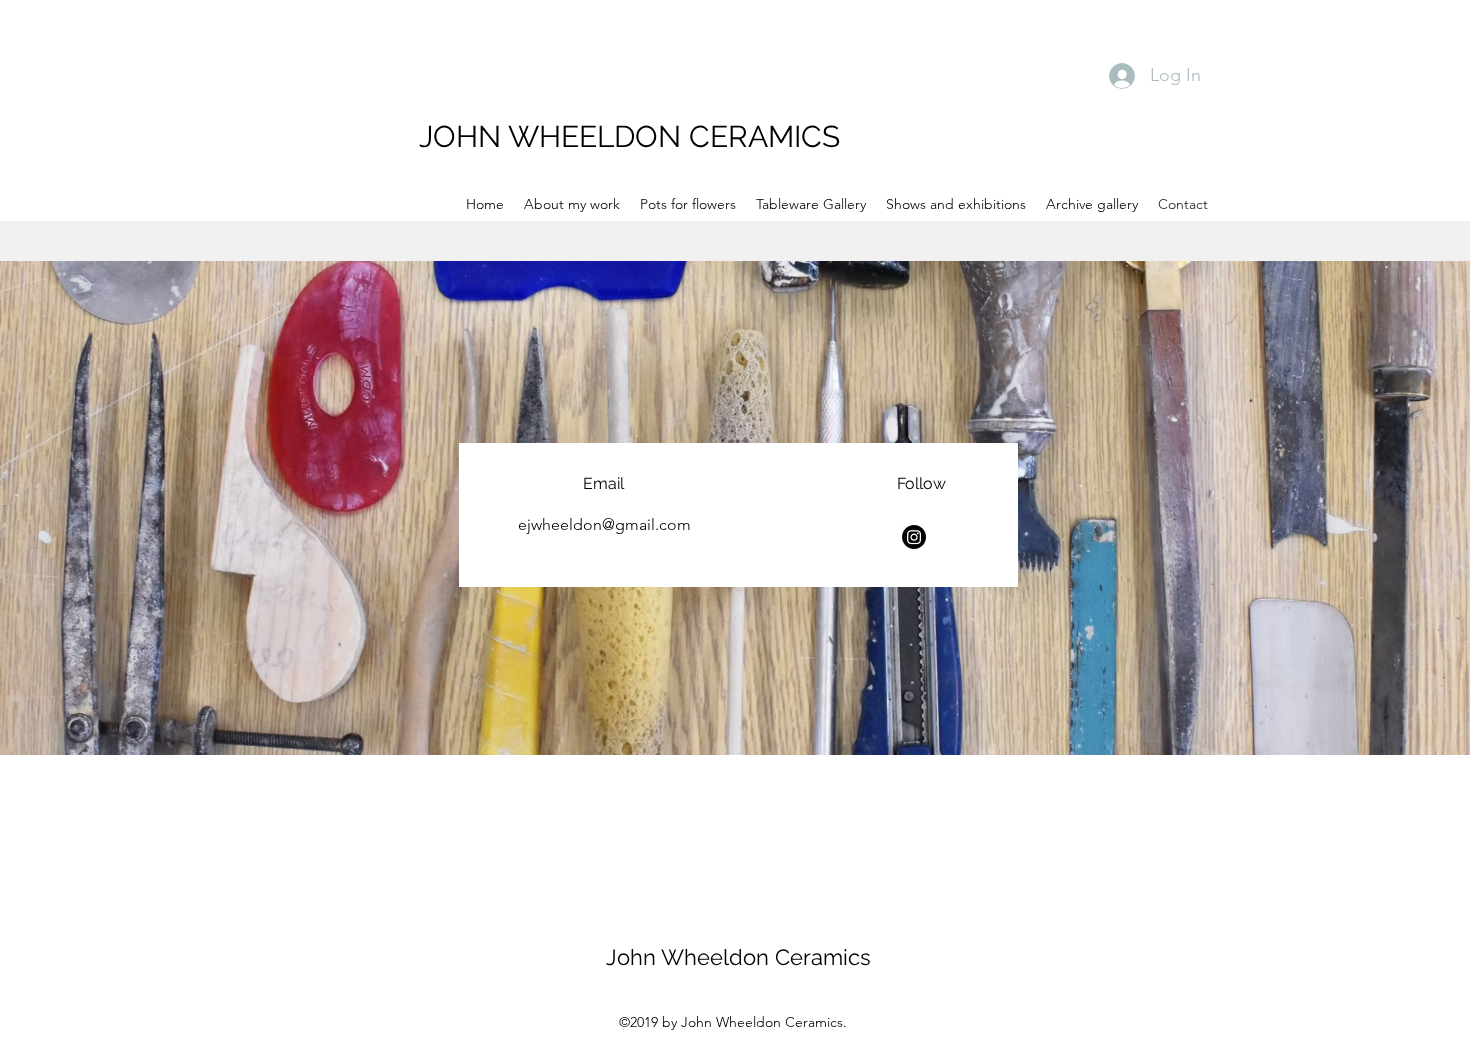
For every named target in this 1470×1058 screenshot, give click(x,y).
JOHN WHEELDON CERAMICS (629, 136)
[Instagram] (914, 537)
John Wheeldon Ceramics (738, 957)
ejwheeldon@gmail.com (604, 524)
